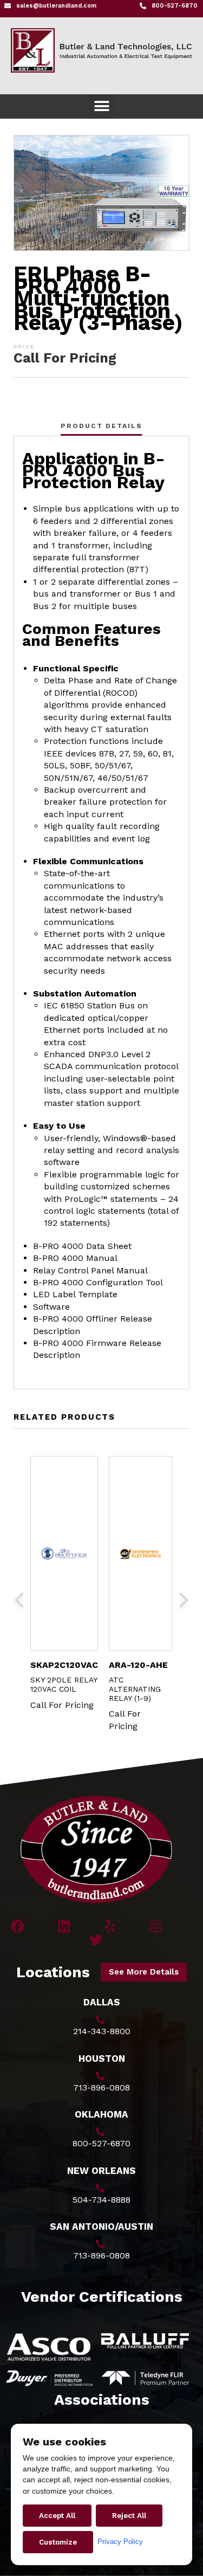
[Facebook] (18, 1926)
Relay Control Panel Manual (90, 1270)
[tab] (101, 426)
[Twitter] (96, 1940)
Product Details (101, 426)
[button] (101, 106)
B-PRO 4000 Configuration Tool (98, 1282)
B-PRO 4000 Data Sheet (82, 1246)
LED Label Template (75, 1294)
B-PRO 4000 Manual (75, 1258)
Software (51, 1307)
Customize (58, 2542)
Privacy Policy (120, 2542)
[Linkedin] (64, 1926)
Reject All (129, 2516)
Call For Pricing (65, 358)
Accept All (57, 2516)
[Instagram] (156, 1926)
